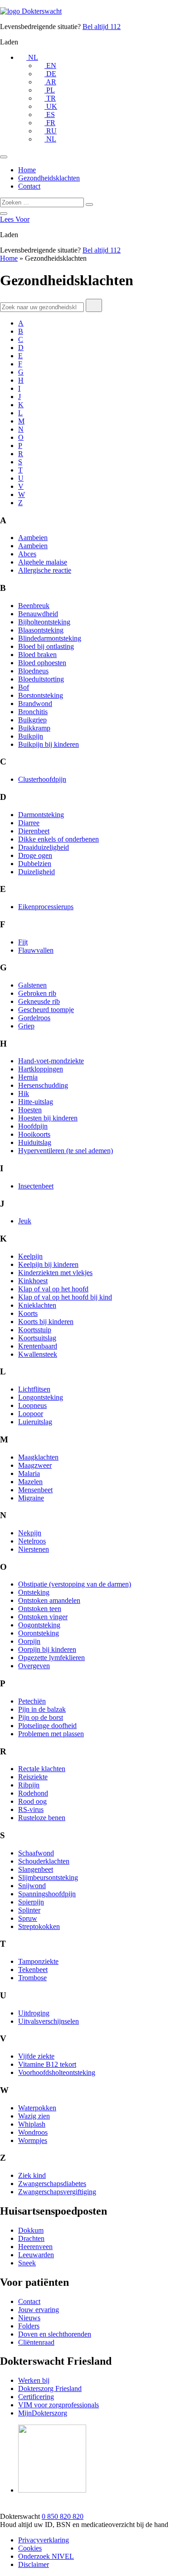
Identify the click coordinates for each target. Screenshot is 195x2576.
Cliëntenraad (36, 2342)
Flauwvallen (36, 950)
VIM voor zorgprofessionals (58, 2405)
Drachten (31, 2238)
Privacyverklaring (44, 2540)
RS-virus (31, 1809)
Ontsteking (34, 1592)
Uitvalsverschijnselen (49, 2021)
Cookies (30, 2548)
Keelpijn (30, 1256)
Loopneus (32, 1405)
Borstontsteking (41, 695)
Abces (27, 554)
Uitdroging (34, 2013)
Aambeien (33, 538)
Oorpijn (29, 1641)
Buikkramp (34, 728)
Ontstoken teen (40, 1609)
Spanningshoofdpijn (47, 1894)
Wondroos (33, 2132)
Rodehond (33, 1793)
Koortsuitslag (37, 1338)
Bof (24, 687)
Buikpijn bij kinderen (49, 744)
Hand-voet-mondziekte (51, 1061)
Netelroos (32, 1541)
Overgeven (34, 1666)
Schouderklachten (44, 1861)
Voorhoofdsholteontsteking (57, 2072)
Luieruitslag (35, 1422)
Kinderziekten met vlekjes (55, 1273)
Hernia (28, 1077)
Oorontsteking (39, 1633)
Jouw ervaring (39, 2310)
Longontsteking (41, 1397)
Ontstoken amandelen (49, 1600)
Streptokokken (39, 1926)
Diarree (29, 823)
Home (27, 170)
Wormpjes (33, 2140)
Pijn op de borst (41, 1717)
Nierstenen (34, 1549)
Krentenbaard (38, 1346)
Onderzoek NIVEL (46, 2556)
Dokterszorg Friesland (50, 2389)
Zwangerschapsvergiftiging (57, 2192)
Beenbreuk (34, 606)
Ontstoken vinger (43, 1617)
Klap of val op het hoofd (53, 1289)
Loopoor (31, 1414)
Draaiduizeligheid (44, 847)
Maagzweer (35, 1465)
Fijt (23, 942)
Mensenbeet (35, 1490)
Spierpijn (31, 1902)
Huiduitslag (35, 1142)
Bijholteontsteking (44, 622)
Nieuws (29, 2318)
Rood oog (32, 1801)
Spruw (28, 1918)
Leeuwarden (36, 2255)
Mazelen (30, 1482)
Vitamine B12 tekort (47, 2064)
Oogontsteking (39, 1625)
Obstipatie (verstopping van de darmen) (75, 1584)
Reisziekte (33, 1777)
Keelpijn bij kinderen (48, 1264)
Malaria (29, 1473)
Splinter (29, 1910)
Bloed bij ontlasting (46, 646)
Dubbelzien (35, 864)
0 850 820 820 (63, 2516)
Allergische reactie (45, 570)
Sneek (27, 2263)
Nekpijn (30, 1533)
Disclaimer (34, 2564)
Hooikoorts (34, 1134)
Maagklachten (38, 1457)
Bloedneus (33, 671)
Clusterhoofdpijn (42, 779)
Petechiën (32, 1701)
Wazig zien (34, 2116)
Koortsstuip (35, 1330)
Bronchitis (33, 712)
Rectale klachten (42, 1769)
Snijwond (32, 1886)
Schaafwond (36, 1853)
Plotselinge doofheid (47, 1726)
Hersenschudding (43, 1085)
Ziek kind (32, 2175)
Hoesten (30, 1110)
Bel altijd (102, 27)
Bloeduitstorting (41, 679)
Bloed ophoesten (42, 663)
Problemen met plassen (51, 1734)
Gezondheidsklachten (49, 178)
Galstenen (32, 985)
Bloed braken (37, 655)
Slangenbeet (36, 1869)
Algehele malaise (43, 562)
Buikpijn (31, 736)
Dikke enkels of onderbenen (58, 839)
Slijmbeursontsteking (48, 1877)
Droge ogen (35, 855)
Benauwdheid (38, 614)
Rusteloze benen (42, 1818)
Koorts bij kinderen (46, 1322)
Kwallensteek (38, 1354)
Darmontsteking (41, 815)
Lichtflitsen (34, 1389)
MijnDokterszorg (43, 2413)
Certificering (36, 2397)
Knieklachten (37, 1305)
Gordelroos (34, 1018)
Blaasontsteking (41, 630)
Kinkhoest (33, 1281)
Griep (26, 1026)
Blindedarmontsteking (50, 638)
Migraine (31, 1498)
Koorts (28, 1313)
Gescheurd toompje (46, 1010)
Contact (29, 186)
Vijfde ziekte (36, 2056)
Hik (24, 1093)
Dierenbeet (34, 831)
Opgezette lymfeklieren (51, 1658)
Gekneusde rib (39, 1001)
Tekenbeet (33, 1970)
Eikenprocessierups (46, 907)
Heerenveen (35, 2247)
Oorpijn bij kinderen (47, 1649)
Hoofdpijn (33, 1126)
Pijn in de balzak (42, 1709)
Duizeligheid (37, 872)
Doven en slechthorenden (55, 2334)
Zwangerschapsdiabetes (52, 2184)
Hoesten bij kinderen (48, 1118)
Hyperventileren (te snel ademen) (66, 1151)
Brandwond (35, 704)
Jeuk (25, 1221)
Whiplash (32, 2124)
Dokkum (31, 2230)
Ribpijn (29, 1785)
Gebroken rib (37, 993)
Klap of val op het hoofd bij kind (65, 1297)
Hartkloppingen (41, 1069)
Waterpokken (37, 2108)
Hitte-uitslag (36, 1102)
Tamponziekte (38, 1961)
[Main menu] (4, 157)
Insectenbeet (36, 1186)
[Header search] (4, 214)
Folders (29, 2326)
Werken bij (34, 2380)
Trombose (32, 1978)
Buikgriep (32, 720)
